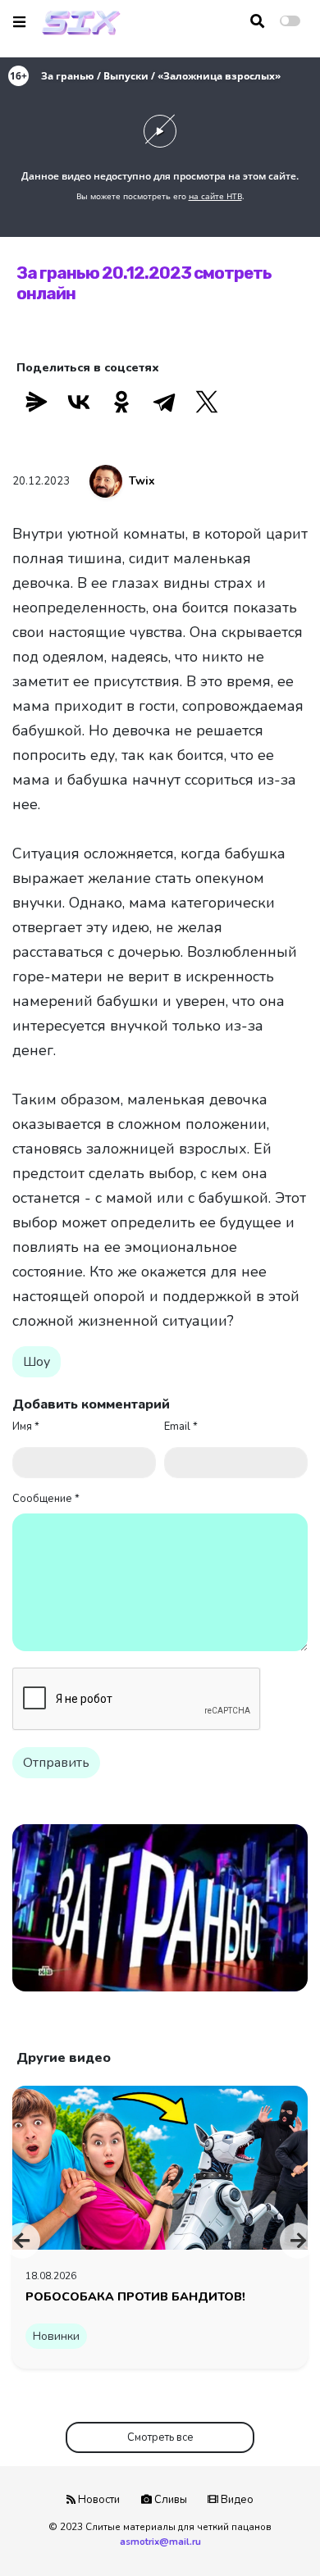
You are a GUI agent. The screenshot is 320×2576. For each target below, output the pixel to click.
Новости (98, 2500)
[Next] (298, 2241)
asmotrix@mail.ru (160, 2542)
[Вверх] (272, 2532)
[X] (207, 402)
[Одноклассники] (121, 402)
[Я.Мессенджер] (36, 402)
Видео (236, 2500)
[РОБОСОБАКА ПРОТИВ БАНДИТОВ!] (160, 2167)
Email (181, 1427)
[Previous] (22, 2241)
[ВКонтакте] (79, 402)
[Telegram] (164, 402)
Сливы (169, 2500)
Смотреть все (160, 2437)
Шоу (37, 1362)
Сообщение (46, 1499)
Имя (26, 1427)
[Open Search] (257, 21)
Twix (142, 481)
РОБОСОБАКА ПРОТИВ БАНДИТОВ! (135, 2296)
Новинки (56, 2336)
